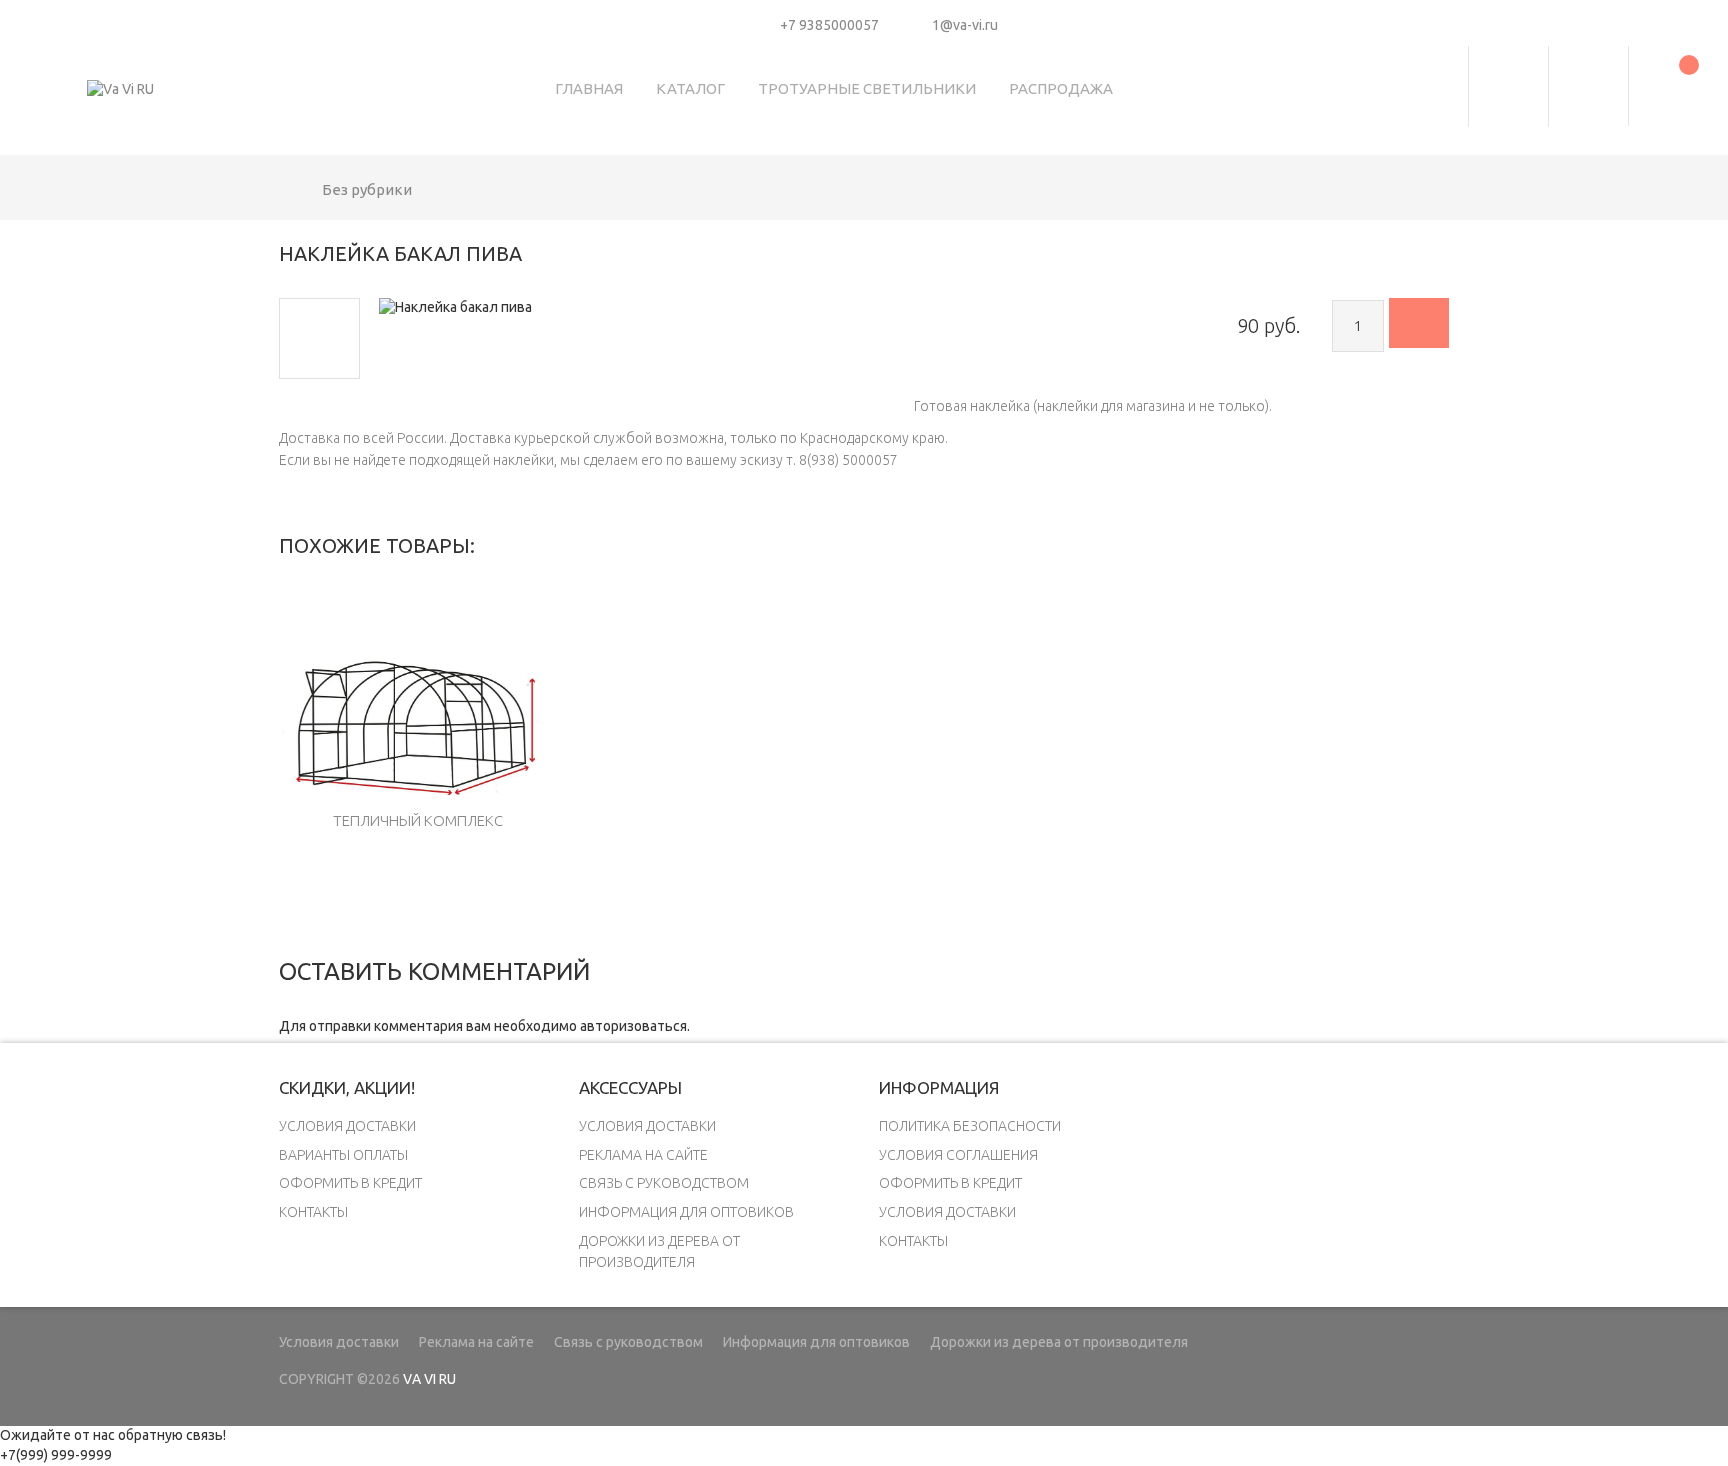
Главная (589, 88)
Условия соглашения (958, 1155)
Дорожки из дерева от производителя (1059, 1342)
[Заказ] (1419, 323)
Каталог (690, 88)
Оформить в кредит (350, 1183)
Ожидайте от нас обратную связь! (113, 1435)
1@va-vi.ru (965, 25)
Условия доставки (347, 1126)
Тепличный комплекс (418, 820)
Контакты (313, 1212)
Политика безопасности (970, 1126)
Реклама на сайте (643, 1155)
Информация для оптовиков (686, 1212)
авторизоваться (633, 1026)
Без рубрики (367, 189)
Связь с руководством (664, 1183)
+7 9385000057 (829, 25)
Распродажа (1061, 88)
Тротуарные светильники (867, 88)
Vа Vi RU (429, 1379)
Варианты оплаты (343, 1155)
